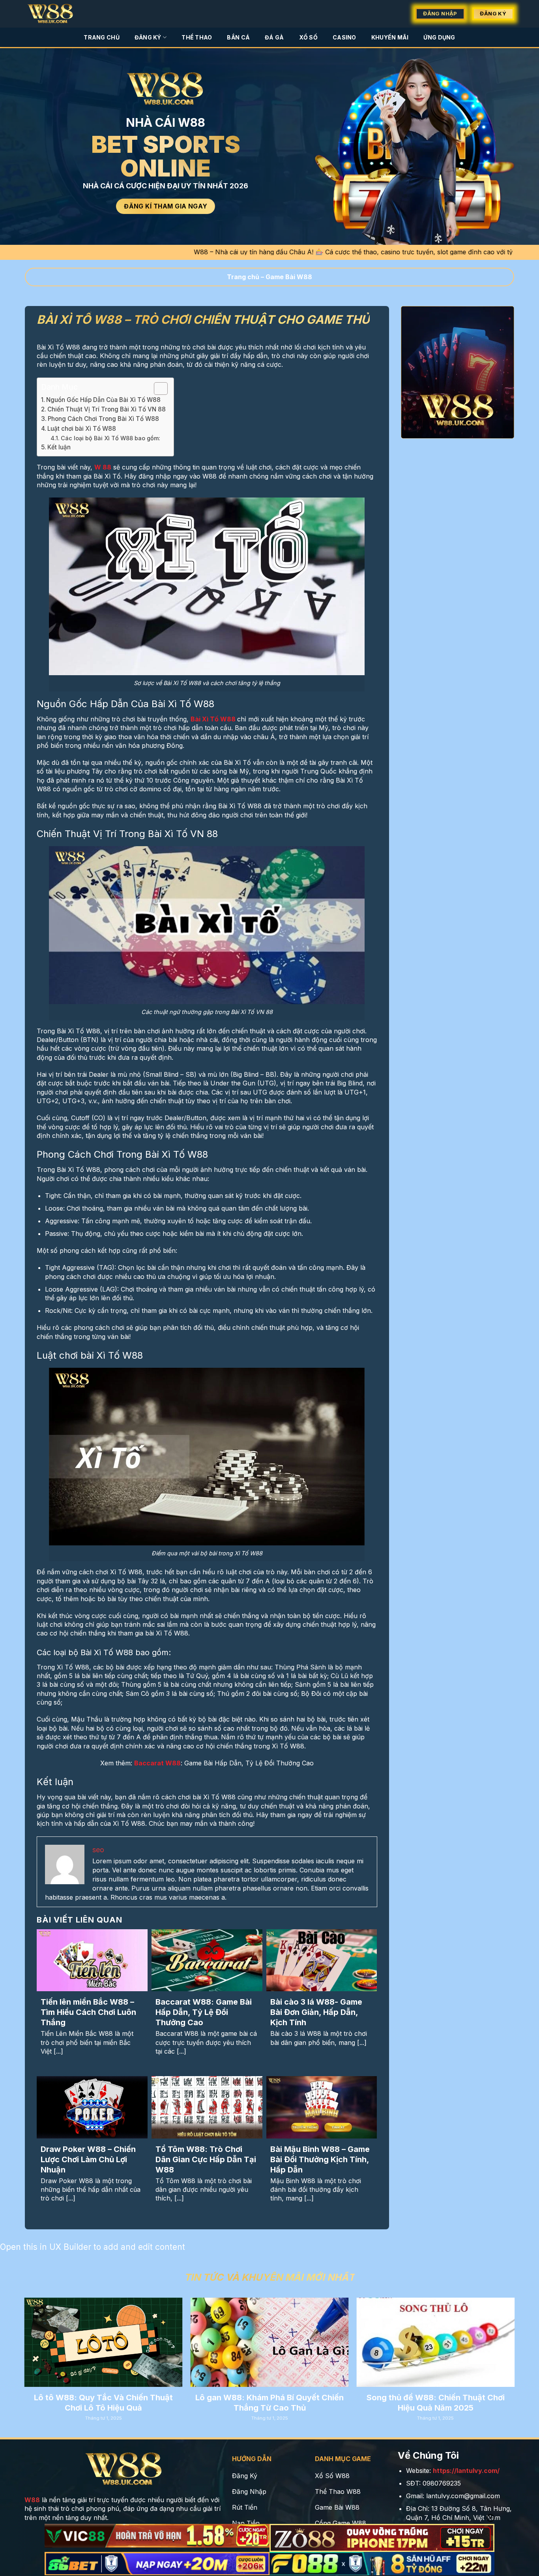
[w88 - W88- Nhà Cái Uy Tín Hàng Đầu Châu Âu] (55, 14)
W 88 (103, 467)
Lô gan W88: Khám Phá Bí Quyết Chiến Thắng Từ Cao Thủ (269, 2403)
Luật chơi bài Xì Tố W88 (82, 429)
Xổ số (308, 37)
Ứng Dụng (439, 37)
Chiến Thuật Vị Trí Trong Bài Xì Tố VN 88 (107, 409)
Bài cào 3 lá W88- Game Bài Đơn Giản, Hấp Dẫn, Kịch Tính (316, 2012)
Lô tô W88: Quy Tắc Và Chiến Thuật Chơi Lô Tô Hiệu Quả (103, 2403)
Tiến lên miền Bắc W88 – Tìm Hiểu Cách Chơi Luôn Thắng (88, 2012)
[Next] (499, 2338)
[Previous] (40, 2338)
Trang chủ (243, 277)
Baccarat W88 (157, 1763)
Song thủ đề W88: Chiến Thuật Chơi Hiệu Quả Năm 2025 (436, 2403)
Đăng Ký (148, 37)
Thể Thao (197, 37)
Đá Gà (274, 37)
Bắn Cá (238, 37)
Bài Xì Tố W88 (213, 719)
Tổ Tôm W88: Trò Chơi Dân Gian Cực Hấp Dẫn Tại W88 (206, 2159)
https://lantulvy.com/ (466, 2471)
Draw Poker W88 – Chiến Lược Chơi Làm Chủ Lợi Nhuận (88, 2159)
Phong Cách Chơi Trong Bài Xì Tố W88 (103, 419)
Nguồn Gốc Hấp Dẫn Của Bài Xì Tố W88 (103, 400)
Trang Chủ (102, 37)
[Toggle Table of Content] (157, 389)
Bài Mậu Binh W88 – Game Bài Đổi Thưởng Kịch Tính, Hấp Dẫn (320, 2159)
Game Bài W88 (289, 277)
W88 (32, 2500)
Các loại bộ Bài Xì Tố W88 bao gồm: (110, 438)
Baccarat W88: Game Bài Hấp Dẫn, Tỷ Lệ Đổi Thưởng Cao (204, 2012)
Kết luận (59, 447)
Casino (344, 37)
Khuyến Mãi (390, 37)
